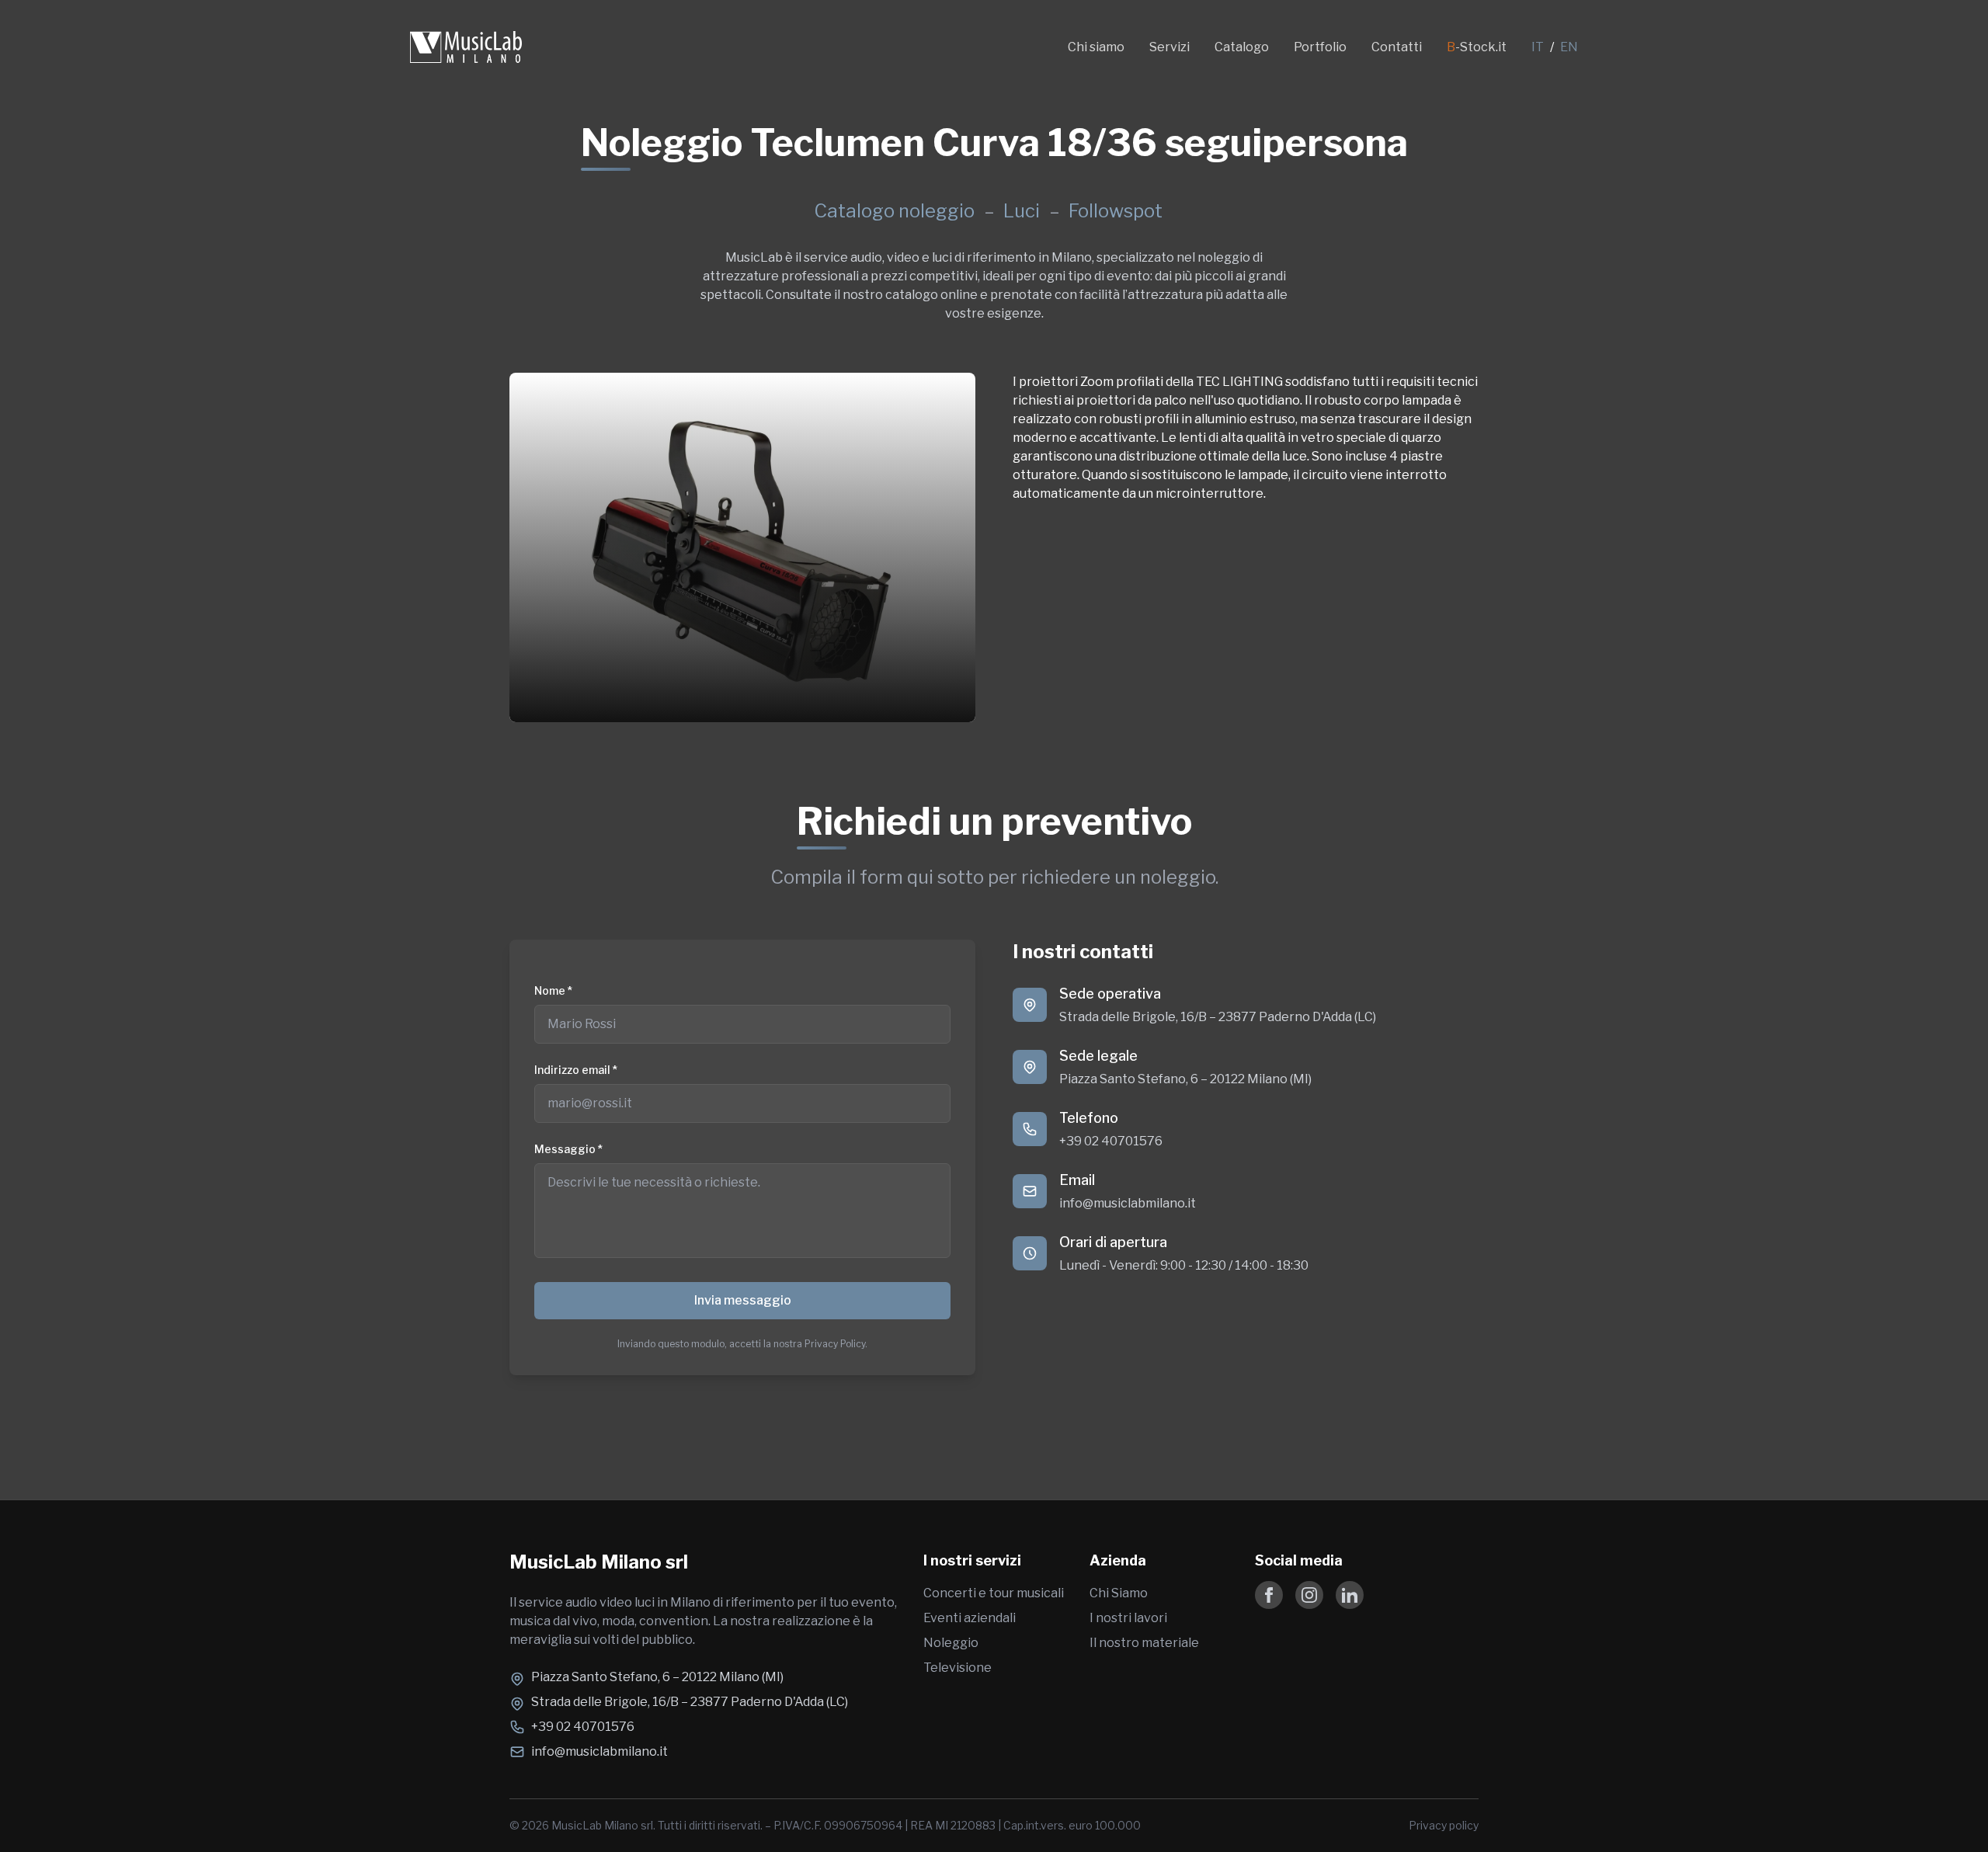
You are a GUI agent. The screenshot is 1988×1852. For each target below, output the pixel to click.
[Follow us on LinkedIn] (1350, 1595)
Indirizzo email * (576, 1070)
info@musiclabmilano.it (1128, 1203)
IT (1538, 47)
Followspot (1116, 211)
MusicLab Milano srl (599, 1562)
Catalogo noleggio (894, 211)
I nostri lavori (1128, 1618)
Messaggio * (568, 1149)
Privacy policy (1444, 1825)
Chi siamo (1096, 47)
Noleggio (951, 1643)
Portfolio (1320, 47)
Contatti (1397, 47)
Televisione (958, 1668)
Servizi (1170, 47)
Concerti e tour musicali (994, 1593)
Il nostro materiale (1144, 1643)
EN (1569, 47)
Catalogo (1242, 47)
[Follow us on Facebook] (1269, 1595)
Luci (1024, 211)
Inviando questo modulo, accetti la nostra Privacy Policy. (742, 1344)
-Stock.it (1477, 47)
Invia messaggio (743, 1300)
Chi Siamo (1119, 1593)
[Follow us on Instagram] (1309, 1595)
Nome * (553, 990)
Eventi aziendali (970, 1618)
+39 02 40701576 (1111, 1141)
